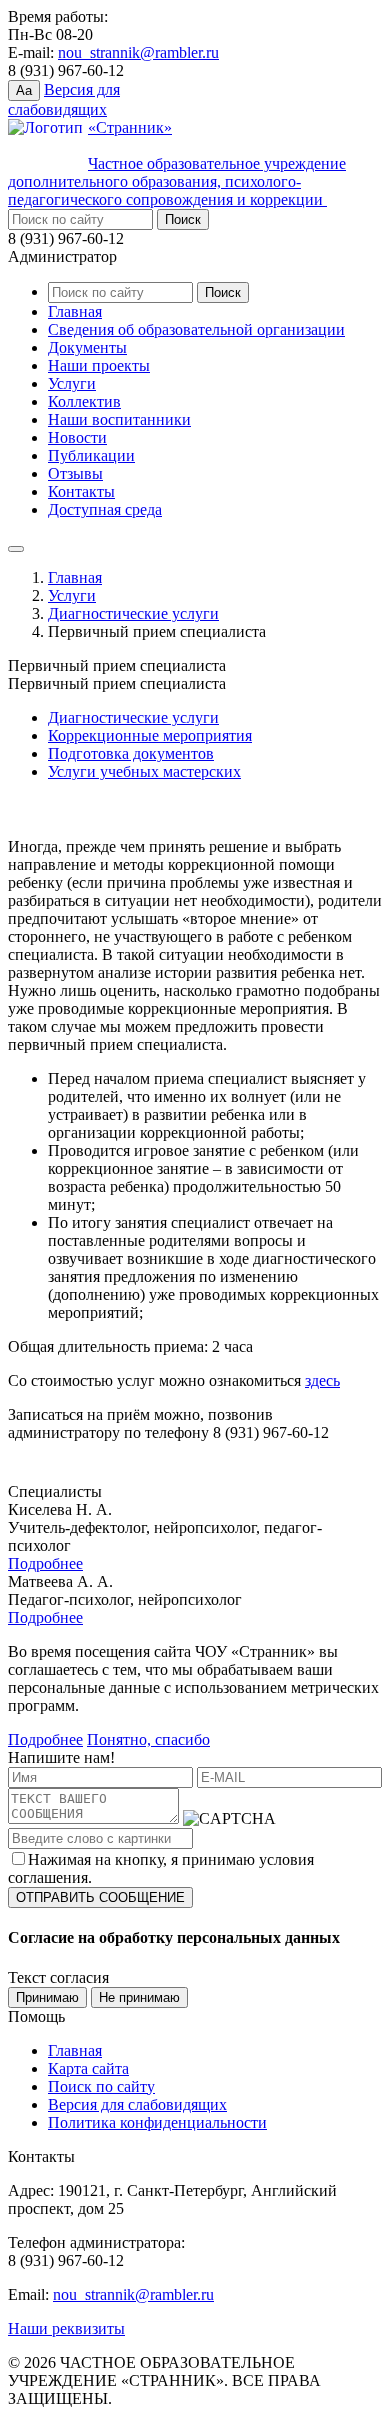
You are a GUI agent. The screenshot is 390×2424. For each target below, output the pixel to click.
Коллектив (84, 401)
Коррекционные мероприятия (150, 735)
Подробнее (45, 1563)
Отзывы (75, 473)
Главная (75, 311)
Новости (77, 437)
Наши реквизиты (66, 2328)
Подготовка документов (131, 753)
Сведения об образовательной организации (196, 329)
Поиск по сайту (101, 2086)
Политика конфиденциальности (157, 2122)
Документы (87, 347)
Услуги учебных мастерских (144, 771)
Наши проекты (99, 365)
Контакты (81, 491)
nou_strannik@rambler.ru (138, 52)
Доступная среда (105, 509)
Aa (24, 90)
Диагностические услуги (133, 613)
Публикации (91, 455)
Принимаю (47, 1997)
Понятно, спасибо (148, 1739)
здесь (322, 1380)
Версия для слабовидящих (137, 2104)
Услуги (72, 383)
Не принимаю (139, 1997)
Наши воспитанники (119, 419)
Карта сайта (88, 2068)
